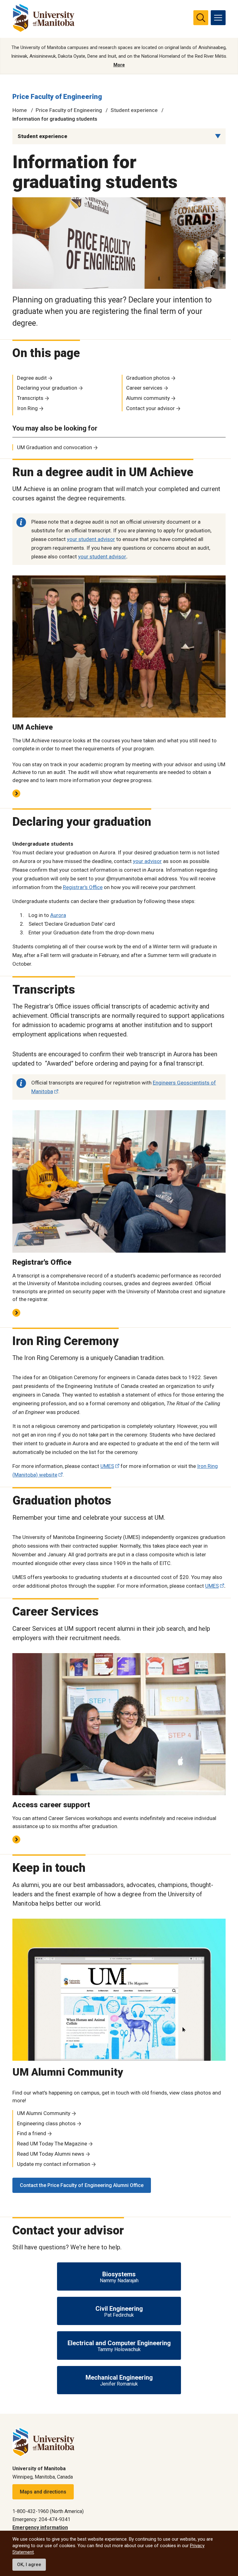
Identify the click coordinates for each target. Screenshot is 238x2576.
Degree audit (32, 378)
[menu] (218, 18)
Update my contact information (54, 2164)
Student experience (134, 110)
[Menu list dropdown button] (218, 136)
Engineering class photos (46, 2123)
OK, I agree (29, 2565)
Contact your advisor (150, 408)
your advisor (147, 861)
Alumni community (148, 398)
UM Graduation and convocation (55, 447)
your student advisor (91, 539)
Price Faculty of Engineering (57, 97)
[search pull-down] (201, 18)
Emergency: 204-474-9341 (41, 2519)
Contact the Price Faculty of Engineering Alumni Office (82, 2185)
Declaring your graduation (47, 388)
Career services (144, 388)
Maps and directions (43, 2492)
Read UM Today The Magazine (52, 2144)
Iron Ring (27, 408)
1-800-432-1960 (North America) (48, 2511)
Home (20, 110)
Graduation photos (148, 378)
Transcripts (30, 398)
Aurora (58, 915)
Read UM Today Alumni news (51, 2154)
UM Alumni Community (44, 2113)
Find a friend (32, 2133)
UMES (107, 1466)
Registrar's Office (83, 887)
